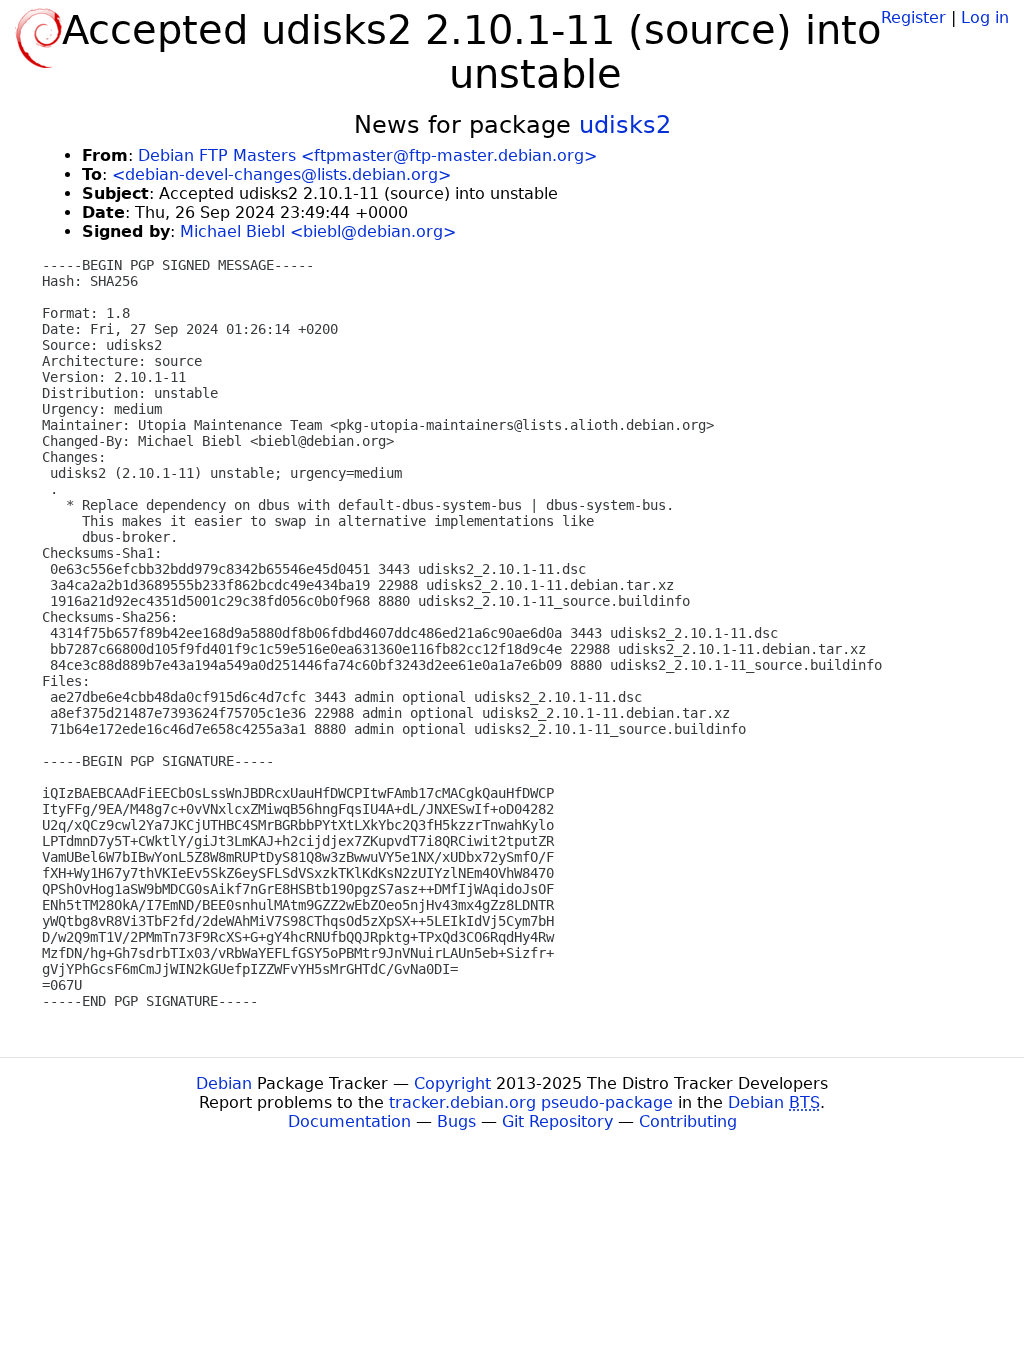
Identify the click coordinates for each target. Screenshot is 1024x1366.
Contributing (688, 1121)
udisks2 (625, 125)
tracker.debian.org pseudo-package (531, 1102)
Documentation (349, 1121)
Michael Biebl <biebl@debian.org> (318, 231)
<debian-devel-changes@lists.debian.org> (281, 174)
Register (913, 17)
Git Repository (557, 1121)
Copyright (452, 1083)
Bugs (456, 1121)
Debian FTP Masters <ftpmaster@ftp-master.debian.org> (367, 155)
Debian (224, 1083)
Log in (985, 17)
